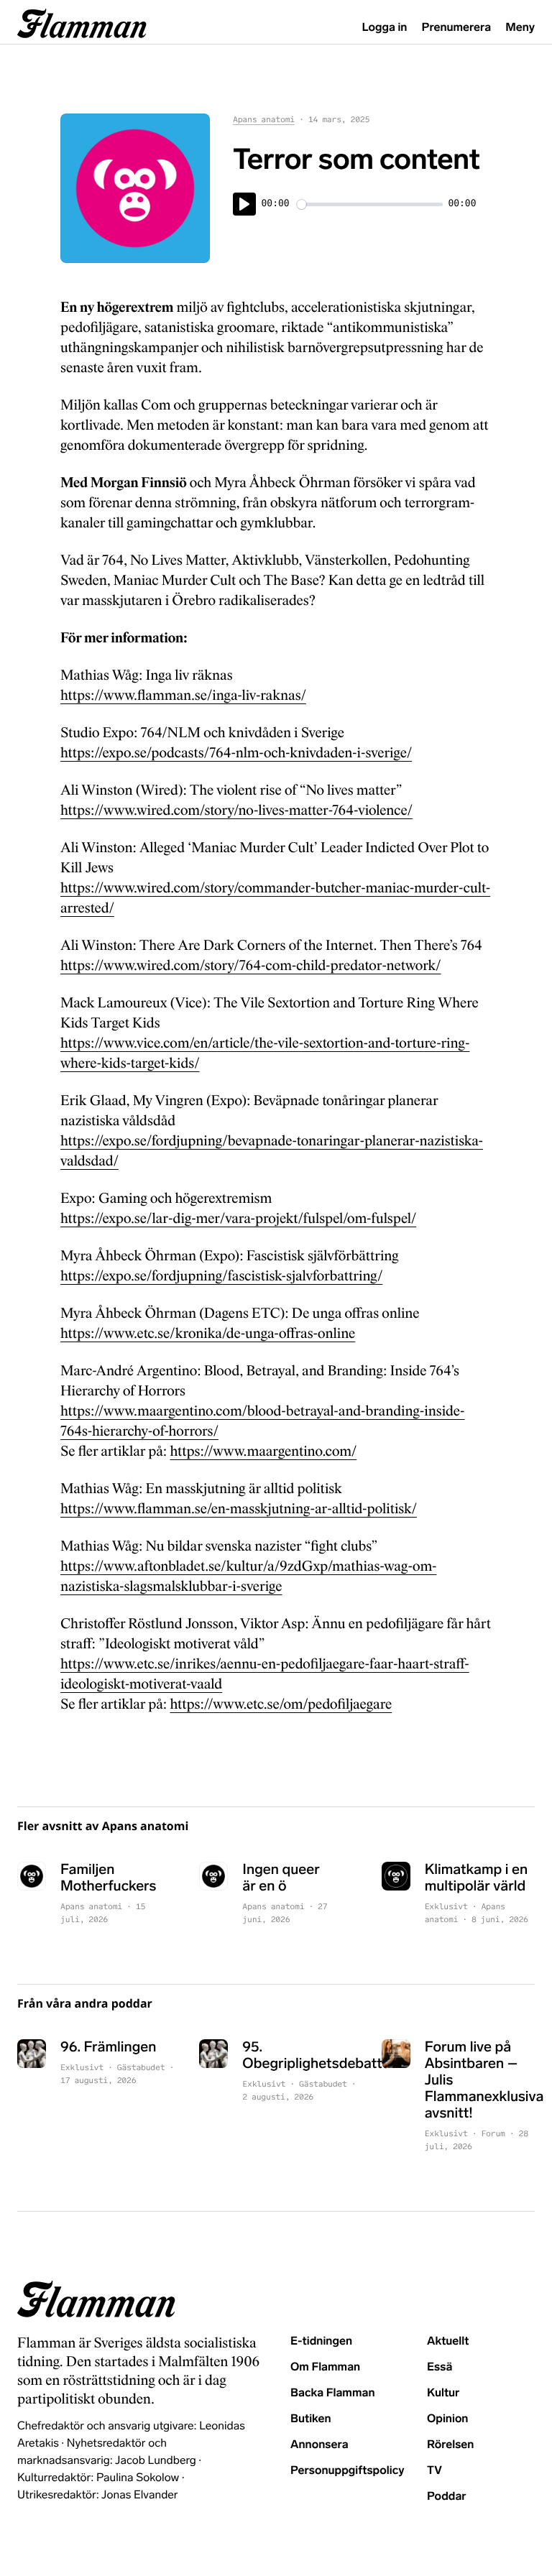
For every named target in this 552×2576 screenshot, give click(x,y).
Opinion (448, 2419)
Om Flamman (325, 2367)
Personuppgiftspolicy (347, 2471)
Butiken (311, 2419)
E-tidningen (321, 2341)
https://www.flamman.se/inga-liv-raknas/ (183, 696)
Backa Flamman (333, 2393)
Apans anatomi (264, 120)
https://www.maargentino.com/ (263, 1451)
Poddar (447, 2497)
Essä (440, 2367)
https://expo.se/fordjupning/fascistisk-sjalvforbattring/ (221, 1276)
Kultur (443, 2393)
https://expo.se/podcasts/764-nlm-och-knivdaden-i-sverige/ (236, 753)
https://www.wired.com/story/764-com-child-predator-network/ (250, 966)
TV (434, 2471)
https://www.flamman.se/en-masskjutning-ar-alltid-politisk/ (239, 1509)
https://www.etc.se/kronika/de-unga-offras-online (208, 1334)
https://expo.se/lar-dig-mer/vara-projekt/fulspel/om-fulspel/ (238, 1219)
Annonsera (319, 2445)
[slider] (370, 204)
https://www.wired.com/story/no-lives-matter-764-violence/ (236, 811)
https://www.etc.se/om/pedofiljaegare (281, 1704)
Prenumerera (457, 28)
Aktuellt (448, 2341)
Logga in (385, 28)
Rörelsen (450, 2445)
